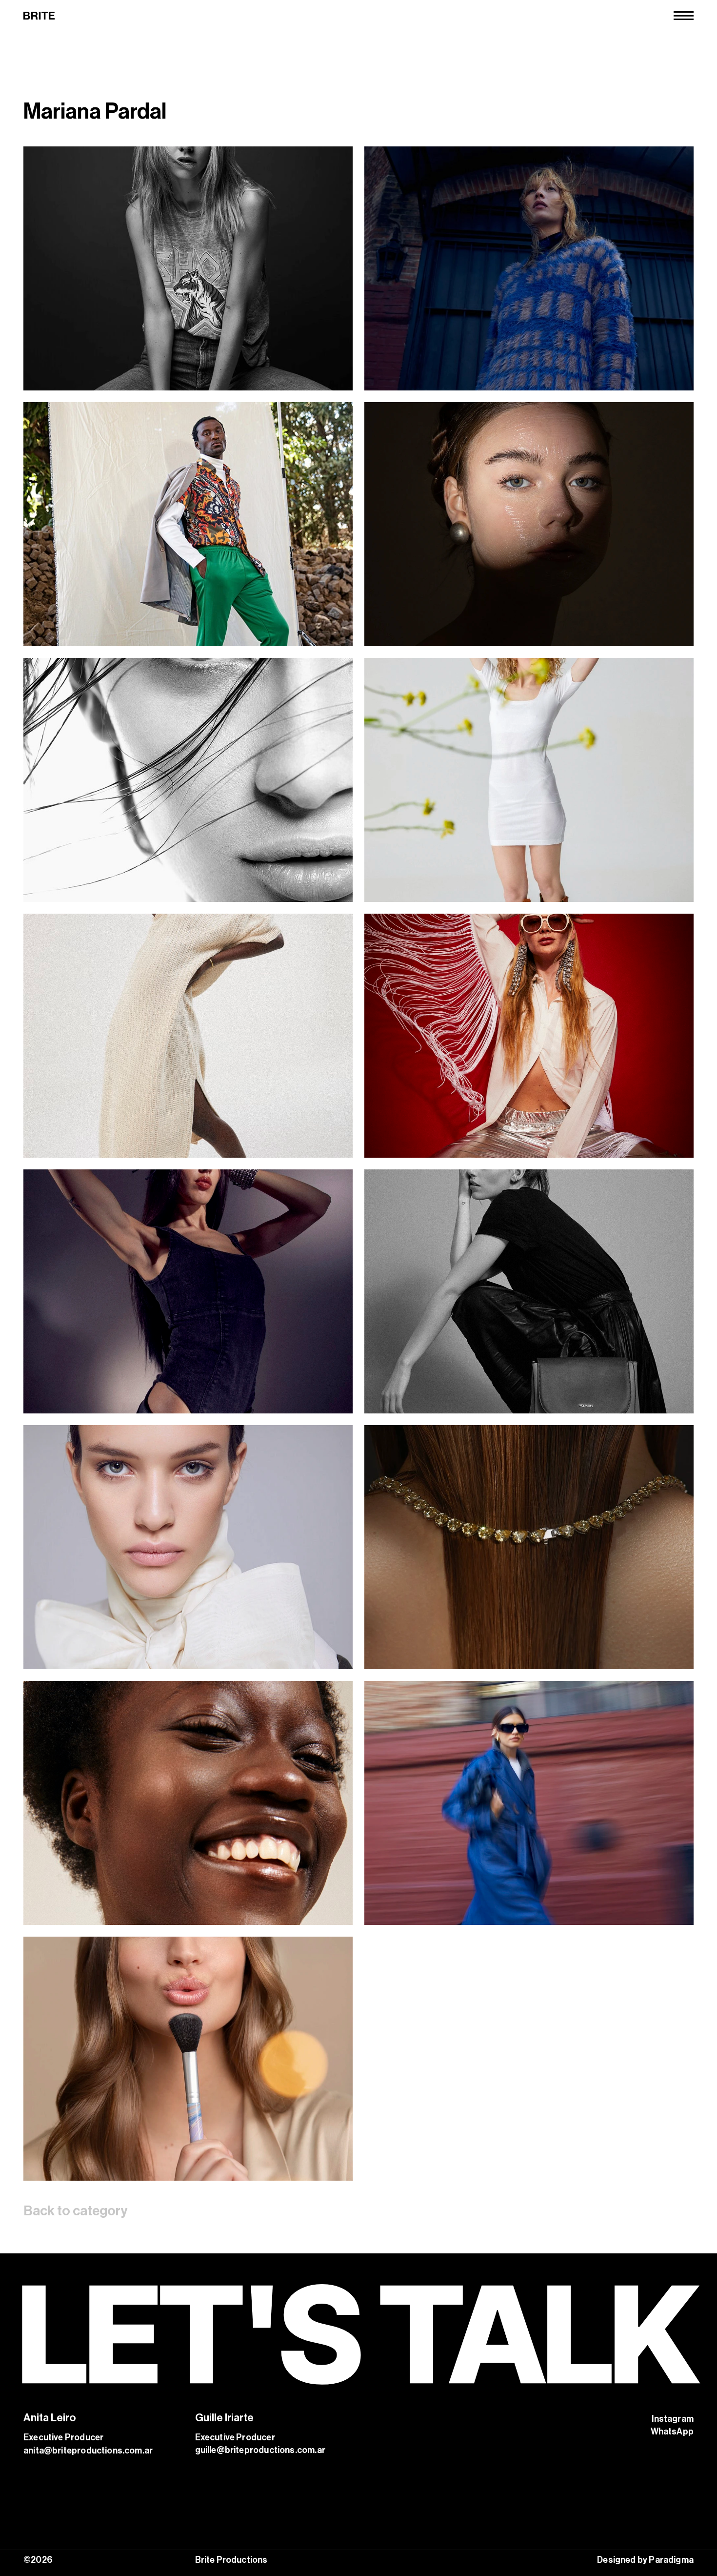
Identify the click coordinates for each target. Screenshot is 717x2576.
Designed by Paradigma (645, 2560)
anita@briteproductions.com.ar (88, 2451)
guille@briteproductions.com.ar (260, 2450)
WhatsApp (672, 2432)
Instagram (673, 2419)
